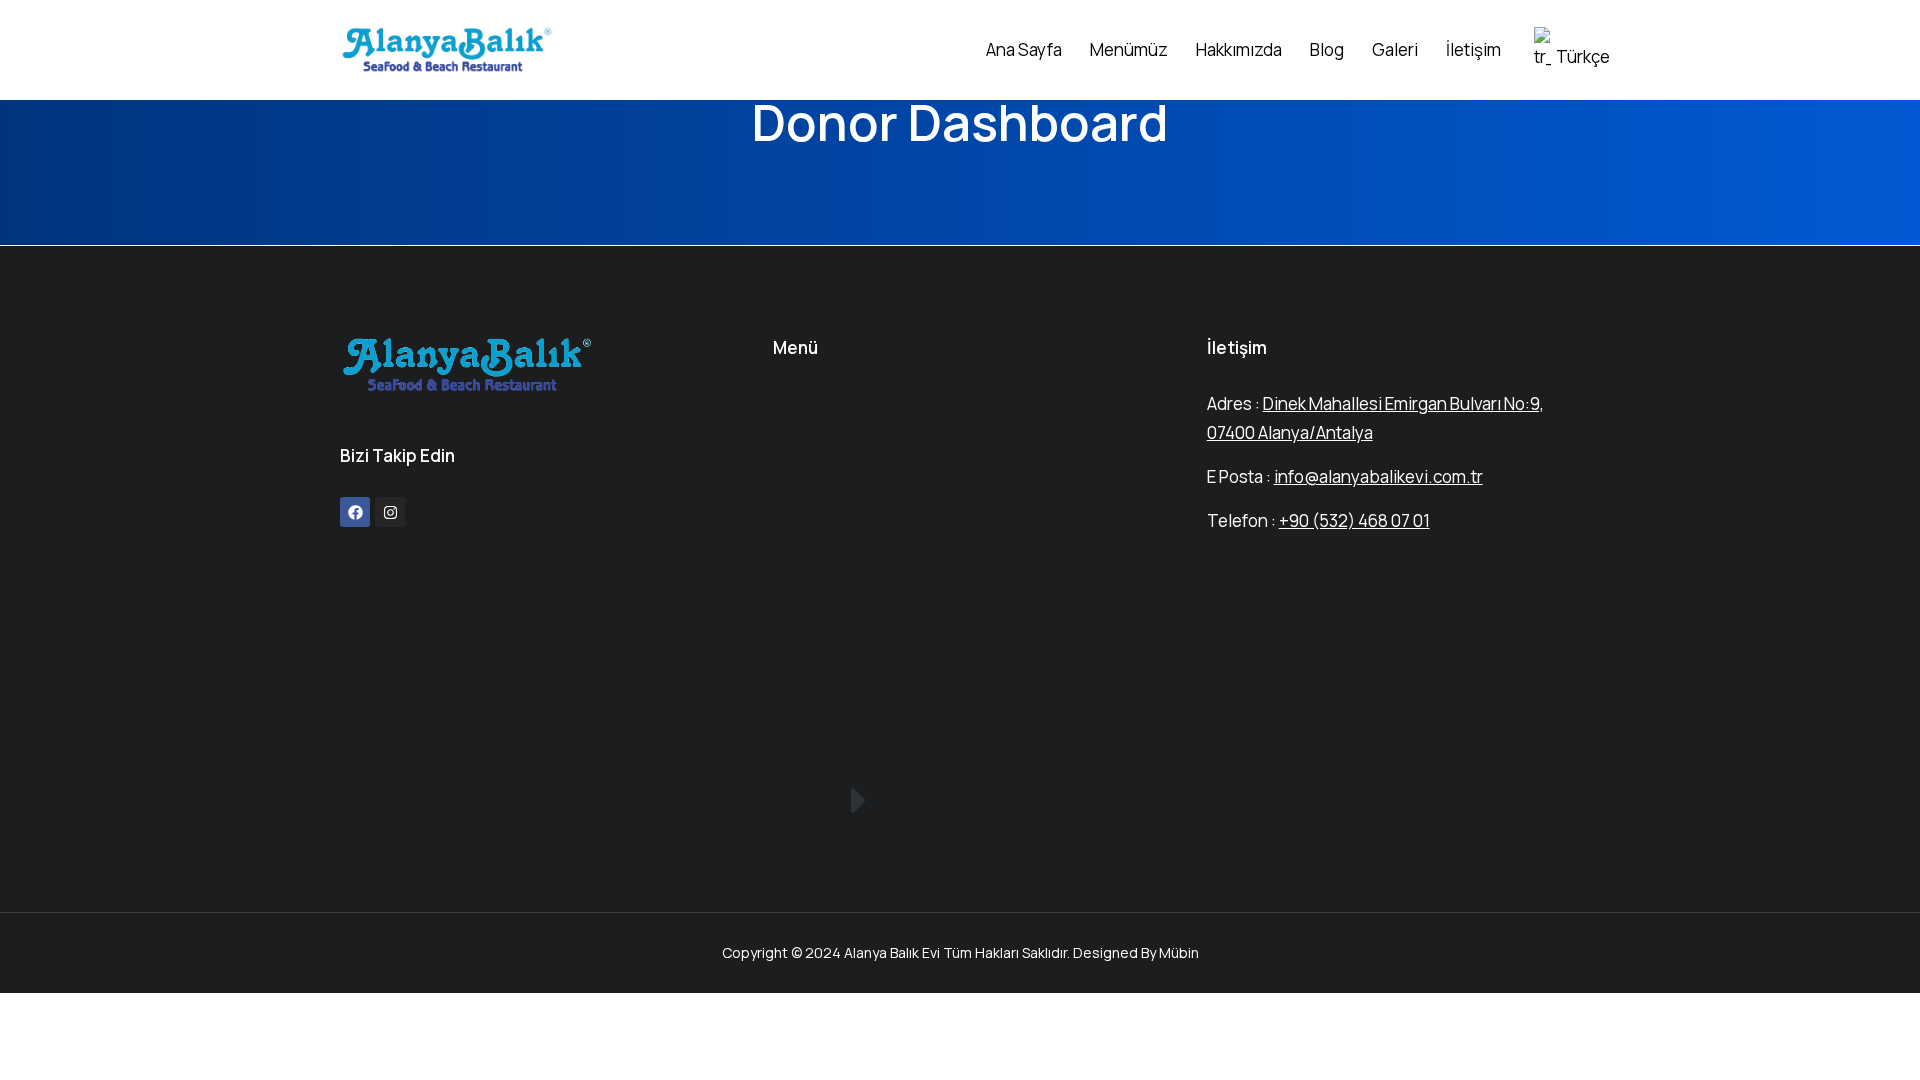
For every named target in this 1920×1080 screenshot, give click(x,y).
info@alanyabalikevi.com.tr (1378, 476)
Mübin (1179, 952)
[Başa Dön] (1870, 1030)
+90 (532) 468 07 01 (1354, 520)
